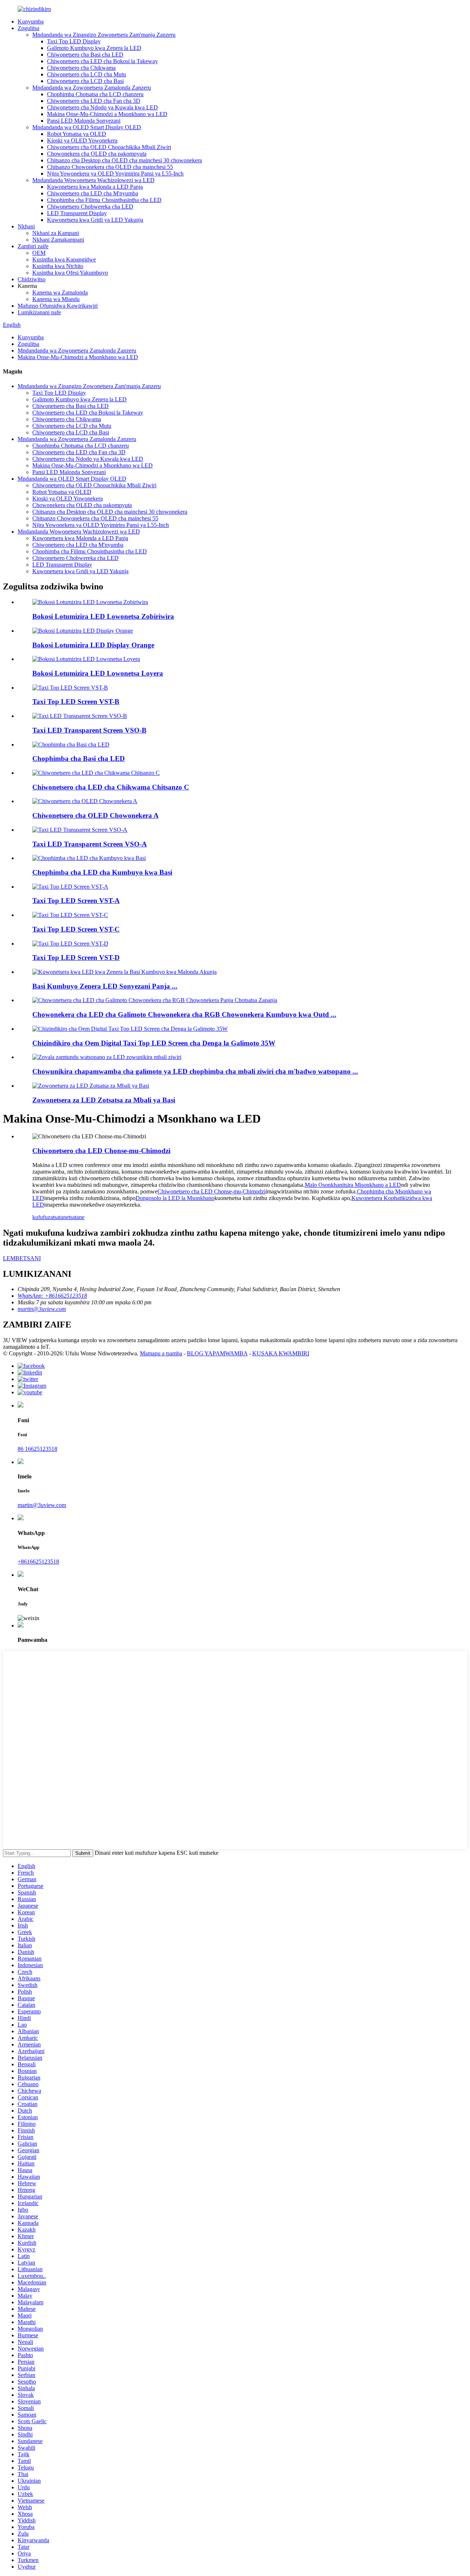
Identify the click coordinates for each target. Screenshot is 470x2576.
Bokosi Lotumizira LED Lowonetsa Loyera (98, 673)
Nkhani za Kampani (56, 233)
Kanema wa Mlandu (56, 299)
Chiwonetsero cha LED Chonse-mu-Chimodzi (101, 1151)
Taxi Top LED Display (74, 41)
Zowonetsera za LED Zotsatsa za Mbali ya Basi (104, 1100)
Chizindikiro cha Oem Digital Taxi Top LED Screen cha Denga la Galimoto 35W (154, 1043)
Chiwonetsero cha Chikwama (81, 68)
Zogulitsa (28, 28)
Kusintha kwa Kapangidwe (64, 259)
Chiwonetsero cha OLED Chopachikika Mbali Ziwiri (109, 147)
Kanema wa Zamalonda (60, 292)
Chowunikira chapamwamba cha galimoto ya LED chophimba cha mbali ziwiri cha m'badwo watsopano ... (195, 1071)
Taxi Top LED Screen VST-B (76, 702)
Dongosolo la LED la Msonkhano (175, 1198)
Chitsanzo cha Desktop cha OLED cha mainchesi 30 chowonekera (124, 160)
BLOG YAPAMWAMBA (217, 1353)
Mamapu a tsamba (161, 1353)
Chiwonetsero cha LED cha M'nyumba (93, 193)
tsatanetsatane (69, 1217)
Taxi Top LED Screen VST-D (76, 958)
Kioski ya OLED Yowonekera (82, 140)
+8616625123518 (38, 1562)
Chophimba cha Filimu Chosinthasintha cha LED (104, 200)
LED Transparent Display (77, 213)
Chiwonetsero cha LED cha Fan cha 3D (94, 101)
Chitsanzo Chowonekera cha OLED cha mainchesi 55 (110, 167)
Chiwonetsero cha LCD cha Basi (85, 81)
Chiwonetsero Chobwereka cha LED (90, 207)
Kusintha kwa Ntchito (58, 266)
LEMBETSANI (22, 1258)
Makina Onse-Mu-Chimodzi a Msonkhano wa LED (107, 114)
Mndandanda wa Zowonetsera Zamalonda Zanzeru (92, 88)
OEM (39, 253)
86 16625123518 (37, 1449)
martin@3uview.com (42, 1505)
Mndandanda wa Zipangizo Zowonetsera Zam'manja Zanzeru (104, 35)
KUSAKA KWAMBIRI (281, 1353)
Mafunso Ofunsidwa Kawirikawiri (58, 306)
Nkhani (26, 226)
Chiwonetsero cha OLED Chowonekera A (95, 815)
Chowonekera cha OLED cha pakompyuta (97, 154)
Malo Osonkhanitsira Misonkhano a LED (353, 1185)
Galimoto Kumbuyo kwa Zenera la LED (94, 48)
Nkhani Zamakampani (58, 240)
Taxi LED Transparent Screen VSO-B (89, 730)
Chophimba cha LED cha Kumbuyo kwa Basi (102, 872)
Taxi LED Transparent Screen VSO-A (90, 844)
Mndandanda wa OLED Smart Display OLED (87, 127)
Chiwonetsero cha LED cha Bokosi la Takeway (102, 61)
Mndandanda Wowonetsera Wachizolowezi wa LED (93, 180)
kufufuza (43, 1217)
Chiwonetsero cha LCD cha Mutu (86, 74)
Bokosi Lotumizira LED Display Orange (93, 645)
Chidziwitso (32, 279)
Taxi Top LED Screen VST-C (76, 929)
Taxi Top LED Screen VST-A (76, 901)
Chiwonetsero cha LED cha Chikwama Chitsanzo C (111, 787)
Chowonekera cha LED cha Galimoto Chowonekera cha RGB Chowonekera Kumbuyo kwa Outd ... (184, 1014)
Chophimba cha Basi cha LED (79, 758)
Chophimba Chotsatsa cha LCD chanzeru (95, 94)
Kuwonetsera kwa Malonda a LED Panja (95, 187)
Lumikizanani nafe (39, 312)
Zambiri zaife (33, 246)
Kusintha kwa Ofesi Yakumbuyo (70, 273)
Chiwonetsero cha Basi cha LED (85, 55)
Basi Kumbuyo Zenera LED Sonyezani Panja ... (105, 986)
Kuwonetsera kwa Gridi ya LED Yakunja (95, 220)
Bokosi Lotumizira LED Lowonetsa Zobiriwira (103, 616)
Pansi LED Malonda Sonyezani (84, 121)
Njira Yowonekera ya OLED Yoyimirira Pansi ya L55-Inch (115, 174)
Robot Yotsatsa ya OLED (77, 134)
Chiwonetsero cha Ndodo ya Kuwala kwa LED (102, 107)
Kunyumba (31, 21)
